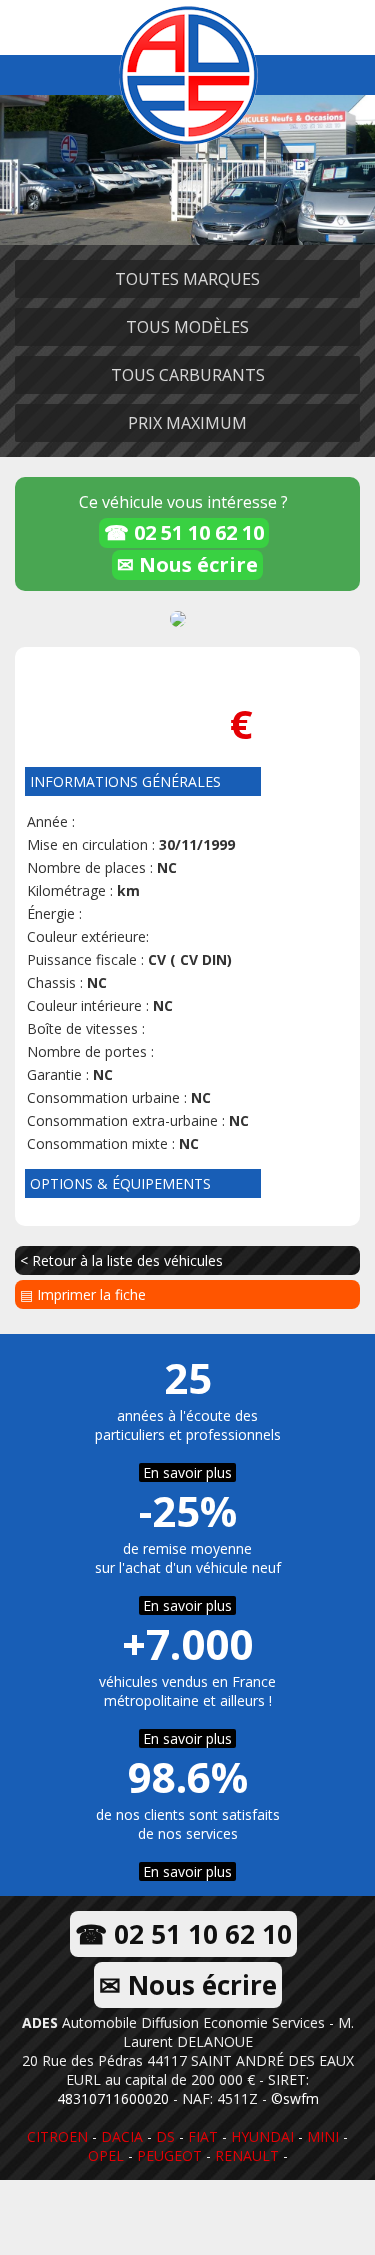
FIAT (203, 2136)
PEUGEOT (169, 2155)
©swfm (295, 2098)
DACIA (122, 2136)
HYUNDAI (262, 2136)
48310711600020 (113, 2098)
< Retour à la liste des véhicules (121, 1260)
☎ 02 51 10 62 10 (184, 532)
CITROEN (57, 2136)
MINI (323, 2136)
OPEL (106, 2155)
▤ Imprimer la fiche (83, 1294)
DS (165, 2136)
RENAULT (247, 2155)
